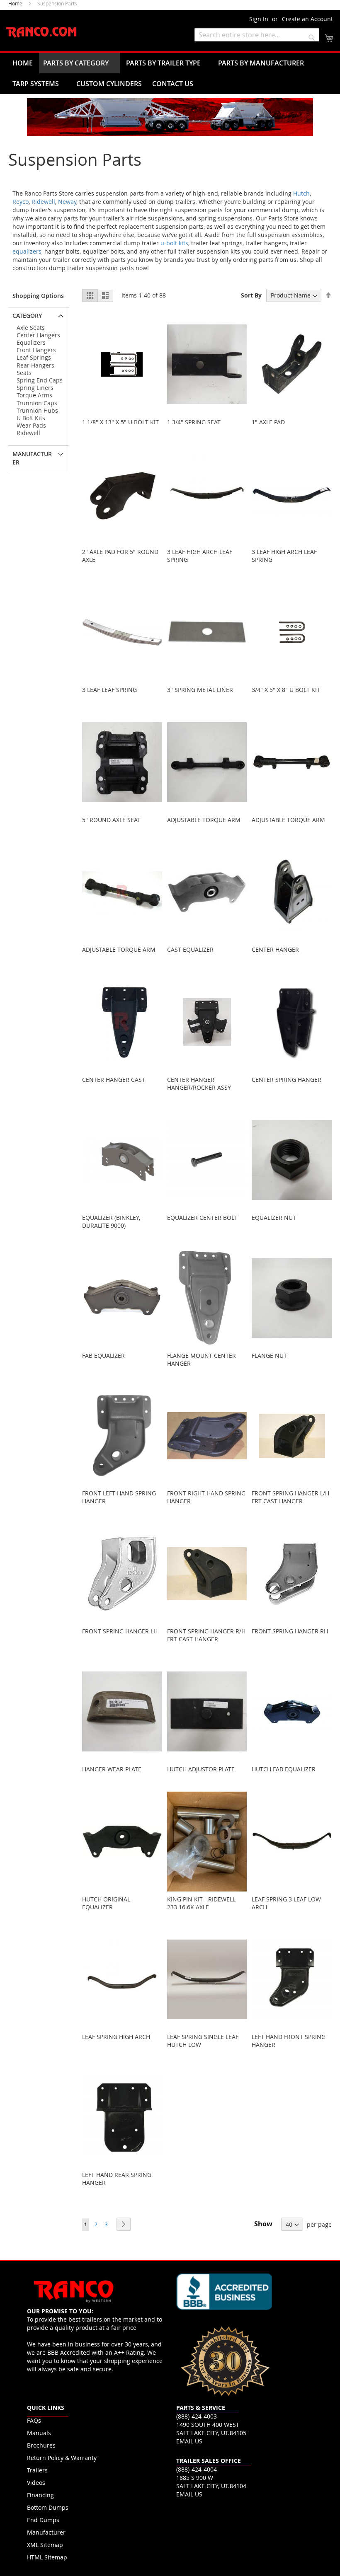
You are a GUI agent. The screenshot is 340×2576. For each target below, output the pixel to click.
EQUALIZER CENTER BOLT (202, 1218)
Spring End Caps (40, 380)
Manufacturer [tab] (32, 458)
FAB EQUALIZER (103, 1356)
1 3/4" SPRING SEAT (194, 422)
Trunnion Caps (37, 403)
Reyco (21, 202)
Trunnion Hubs (37, 410)
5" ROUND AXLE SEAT (111, 820)
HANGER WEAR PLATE (112, 1769)
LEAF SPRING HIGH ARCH (116, 2037)
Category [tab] (27, 316)
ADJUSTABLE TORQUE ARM (204, 820)
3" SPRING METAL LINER (200, 690)
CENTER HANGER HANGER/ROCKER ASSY (199, 1084)
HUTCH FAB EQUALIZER (284, 1769)
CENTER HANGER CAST (114, 1080)
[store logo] (41, 33)
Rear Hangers (35, 365)
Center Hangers (38, 335)
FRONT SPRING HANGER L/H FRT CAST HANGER (290, 1497)
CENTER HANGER (275, 949)
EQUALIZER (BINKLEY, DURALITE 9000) (111, 1221)
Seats (24, 373)
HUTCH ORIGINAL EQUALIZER (106, 1903)
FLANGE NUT (269, 1356)
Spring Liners (35, 388)
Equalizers (31, 342)
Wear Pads (31, 425)
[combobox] (257, 35)
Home (16, 3)
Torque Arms (34, 395)
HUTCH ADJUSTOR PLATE (201, 1769)
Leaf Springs (34, 357)
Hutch (301, 193)
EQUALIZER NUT (274, 1218)
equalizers (27, 251)
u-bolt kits (174, 243)
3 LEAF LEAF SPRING (109, 690)
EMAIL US (189, 2441)
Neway (67, 202)
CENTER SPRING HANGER (287, 1080)
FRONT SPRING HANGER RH (290, 1631)
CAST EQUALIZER (190, 949)
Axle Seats (31, 328)
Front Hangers (36, 350)
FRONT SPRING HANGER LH (120, 1631)
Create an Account (307, 19)
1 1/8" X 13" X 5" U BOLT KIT (120, 422)
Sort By (251, 295)
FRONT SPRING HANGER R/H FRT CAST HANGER (206, 1635)
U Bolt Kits (31, 418)
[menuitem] (23, 63)
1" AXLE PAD (268, 422)
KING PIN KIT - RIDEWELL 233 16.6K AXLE (201, 1903)
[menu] (170, 73)
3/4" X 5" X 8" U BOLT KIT (286, 690)
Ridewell (43, 202)
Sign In (259, 19)
